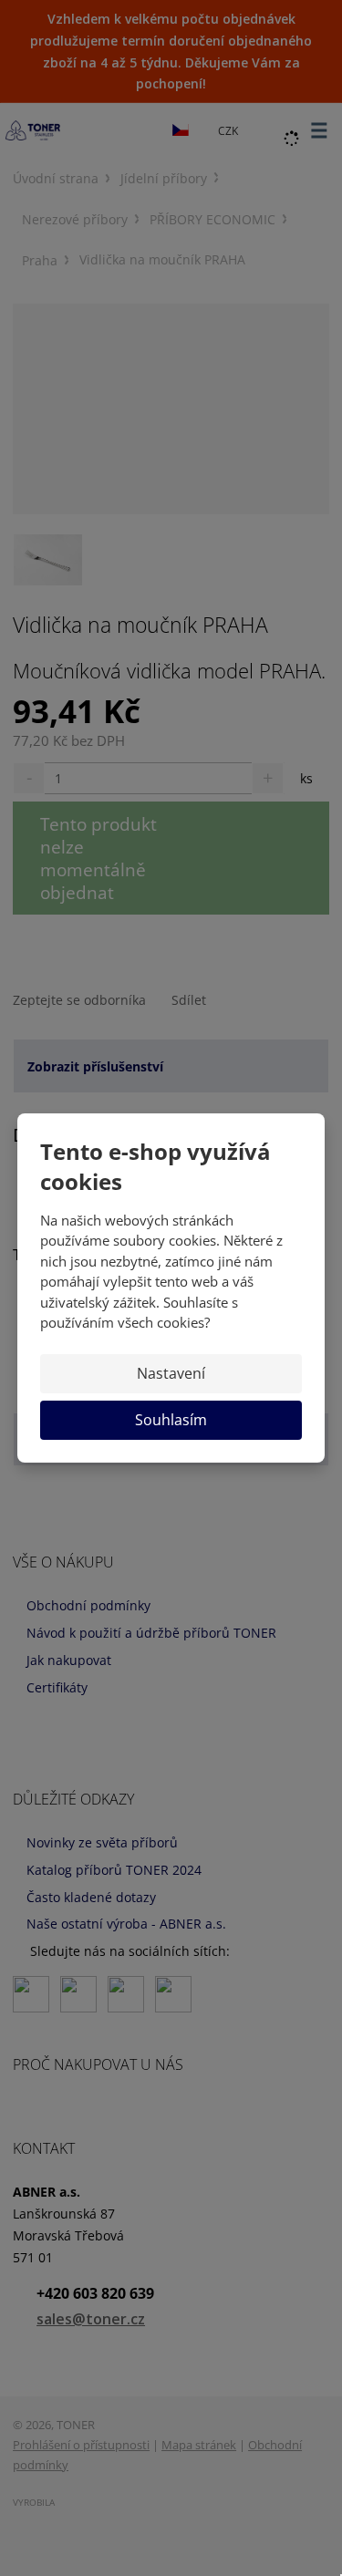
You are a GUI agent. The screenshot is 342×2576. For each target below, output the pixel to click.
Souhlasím (171, 1420)
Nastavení (171, 1373)
